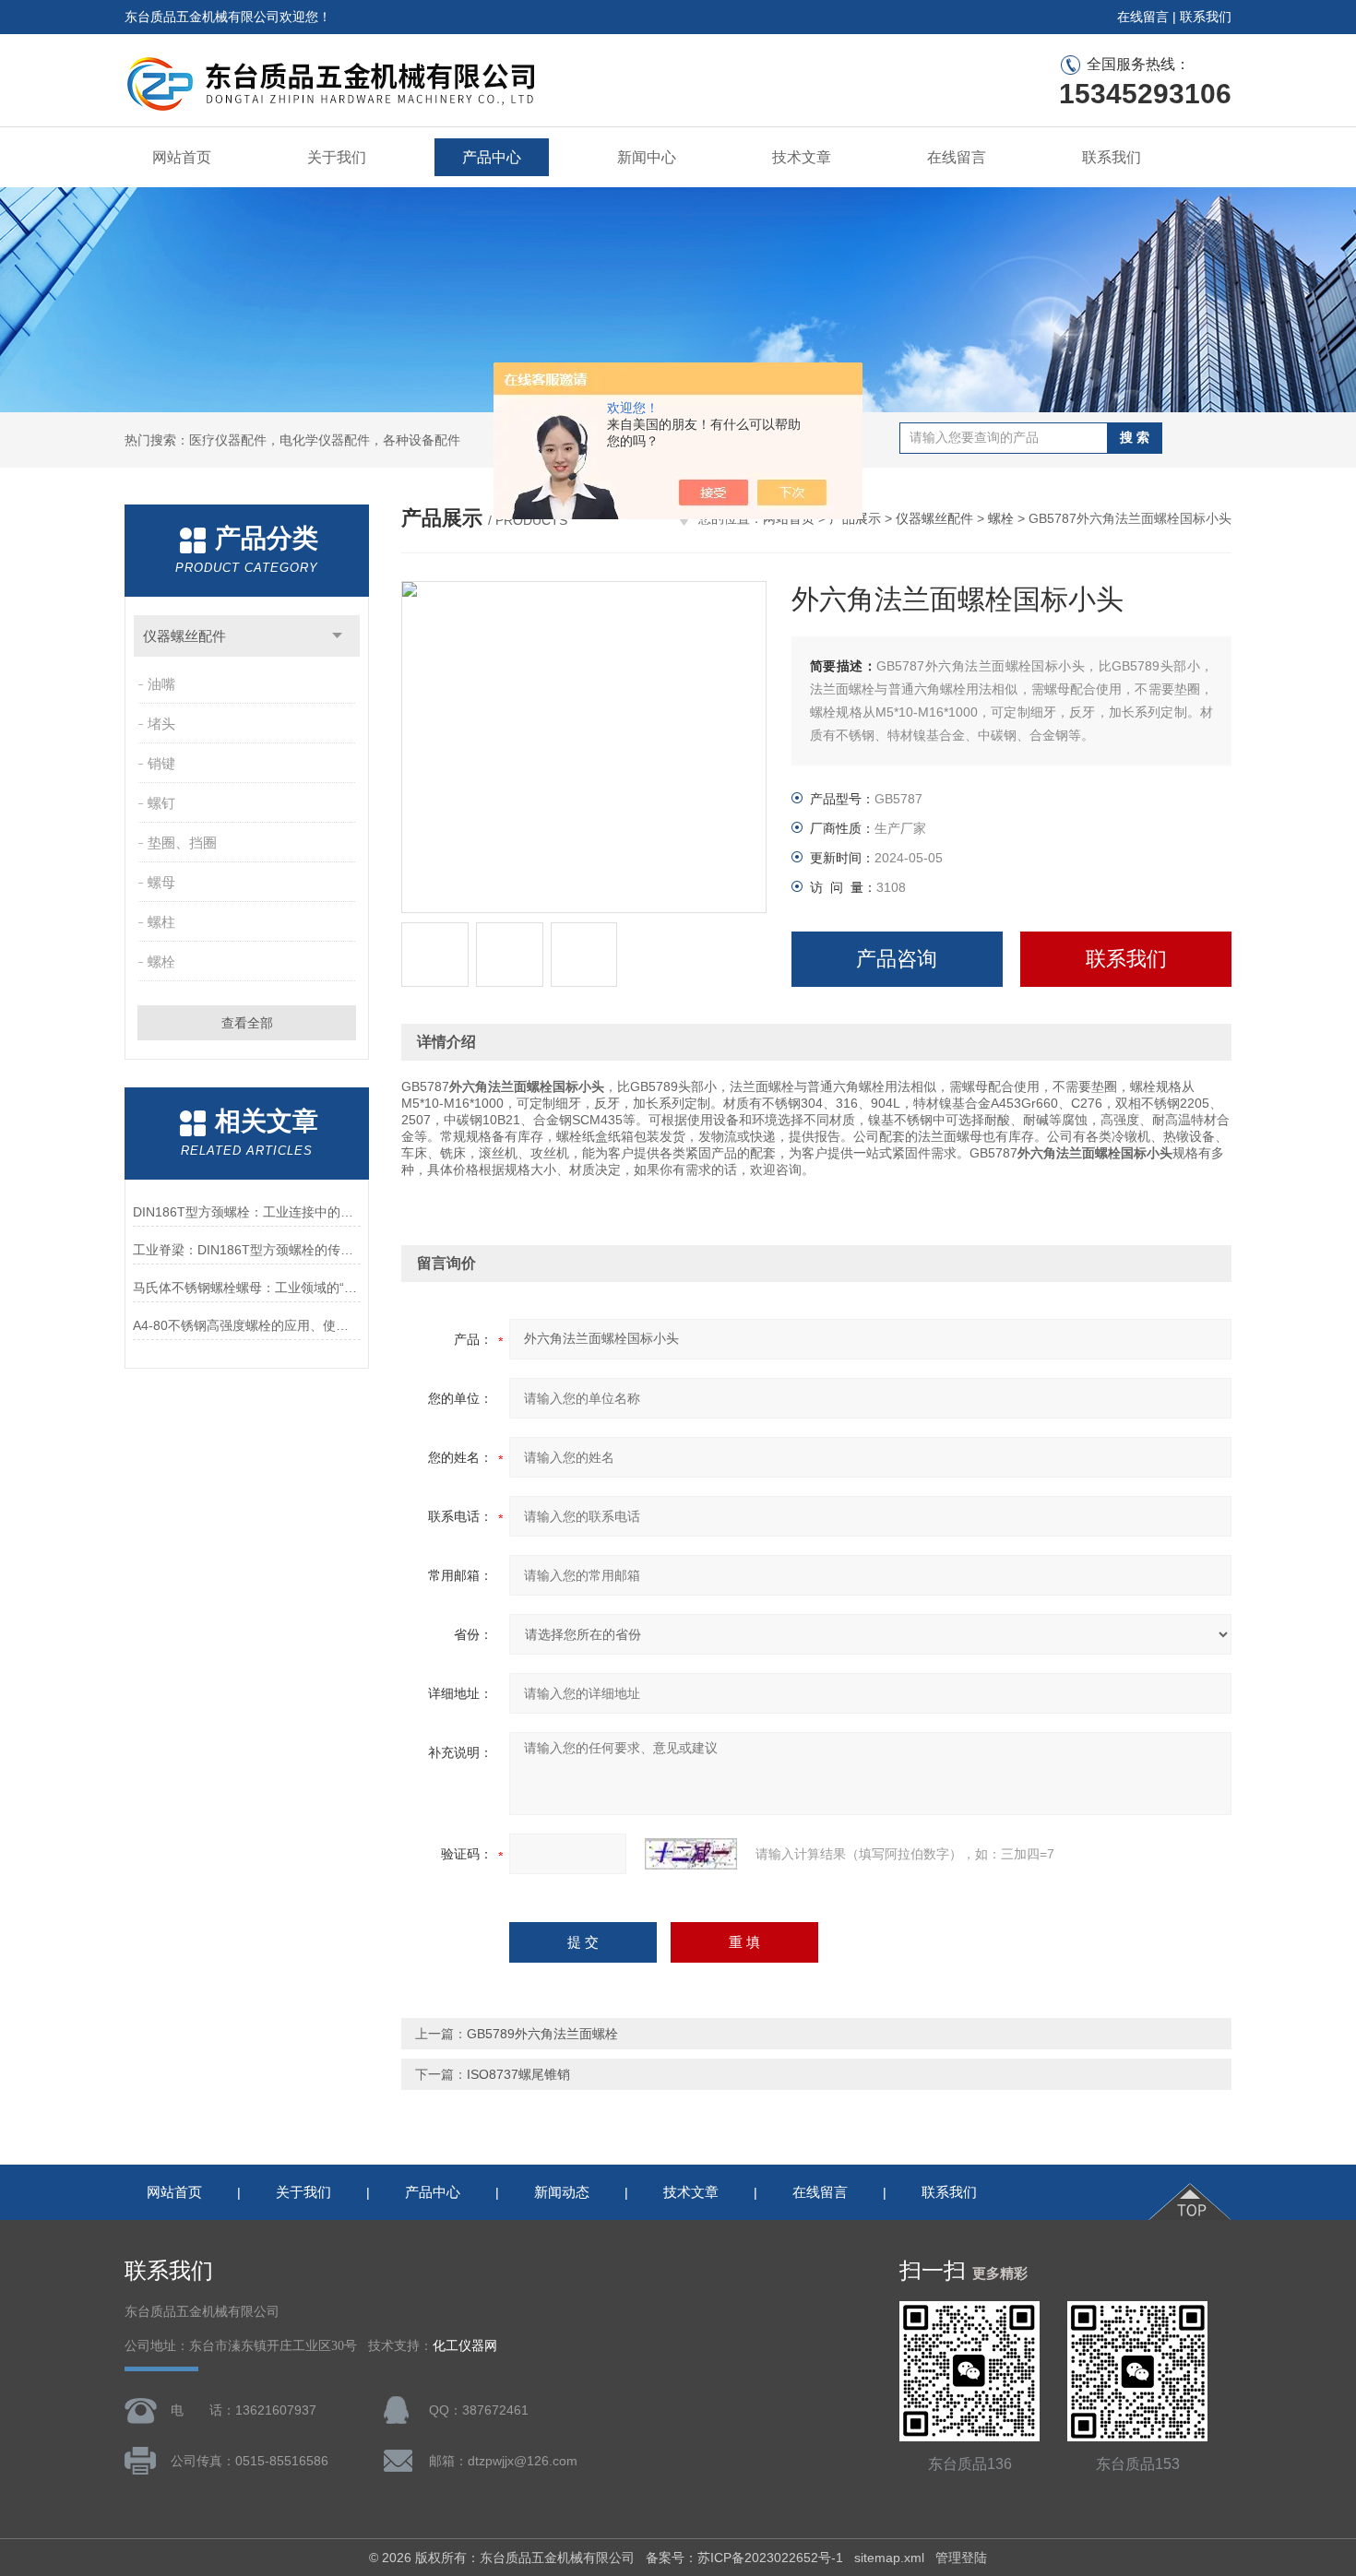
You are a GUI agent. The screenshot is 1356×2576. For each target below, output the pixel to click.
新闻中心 (647, 157)
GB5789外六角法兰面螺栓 (542, 2034)
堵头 (161, 724)
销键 (161, 763)
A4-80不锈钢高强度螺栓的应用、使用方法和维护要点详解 (247, 1325)
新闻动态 (562, 2192)
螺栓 (161, 962)
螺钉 (161, 803)
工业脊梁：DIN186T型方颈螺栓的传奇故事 (247, 1250)
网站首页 (182, 157)
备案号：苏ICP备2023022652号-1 (744, 2558)
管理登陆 (961, 2558)
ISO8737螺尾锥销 (518, 2074)
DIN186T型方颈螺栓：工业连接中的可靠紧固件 (247, 1212)
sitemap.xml (889, 2558)
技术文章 (802, 157)
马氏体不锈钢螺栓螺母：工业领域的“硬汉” (247, 1288)
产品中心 (492, 157)
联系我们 (1206, 17)
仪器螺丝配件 (184, 636)
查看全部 (247, 1023)
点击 (337, 636)
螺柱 (161, 922)
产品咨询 (897, 959)
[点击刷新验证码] (691, 1854)
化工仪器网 (465, 2346)
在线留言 (1143, 17)
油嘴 (161, 684)
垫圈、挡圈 (182, 843)
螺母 (161, 882)
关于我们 (337, 157)
